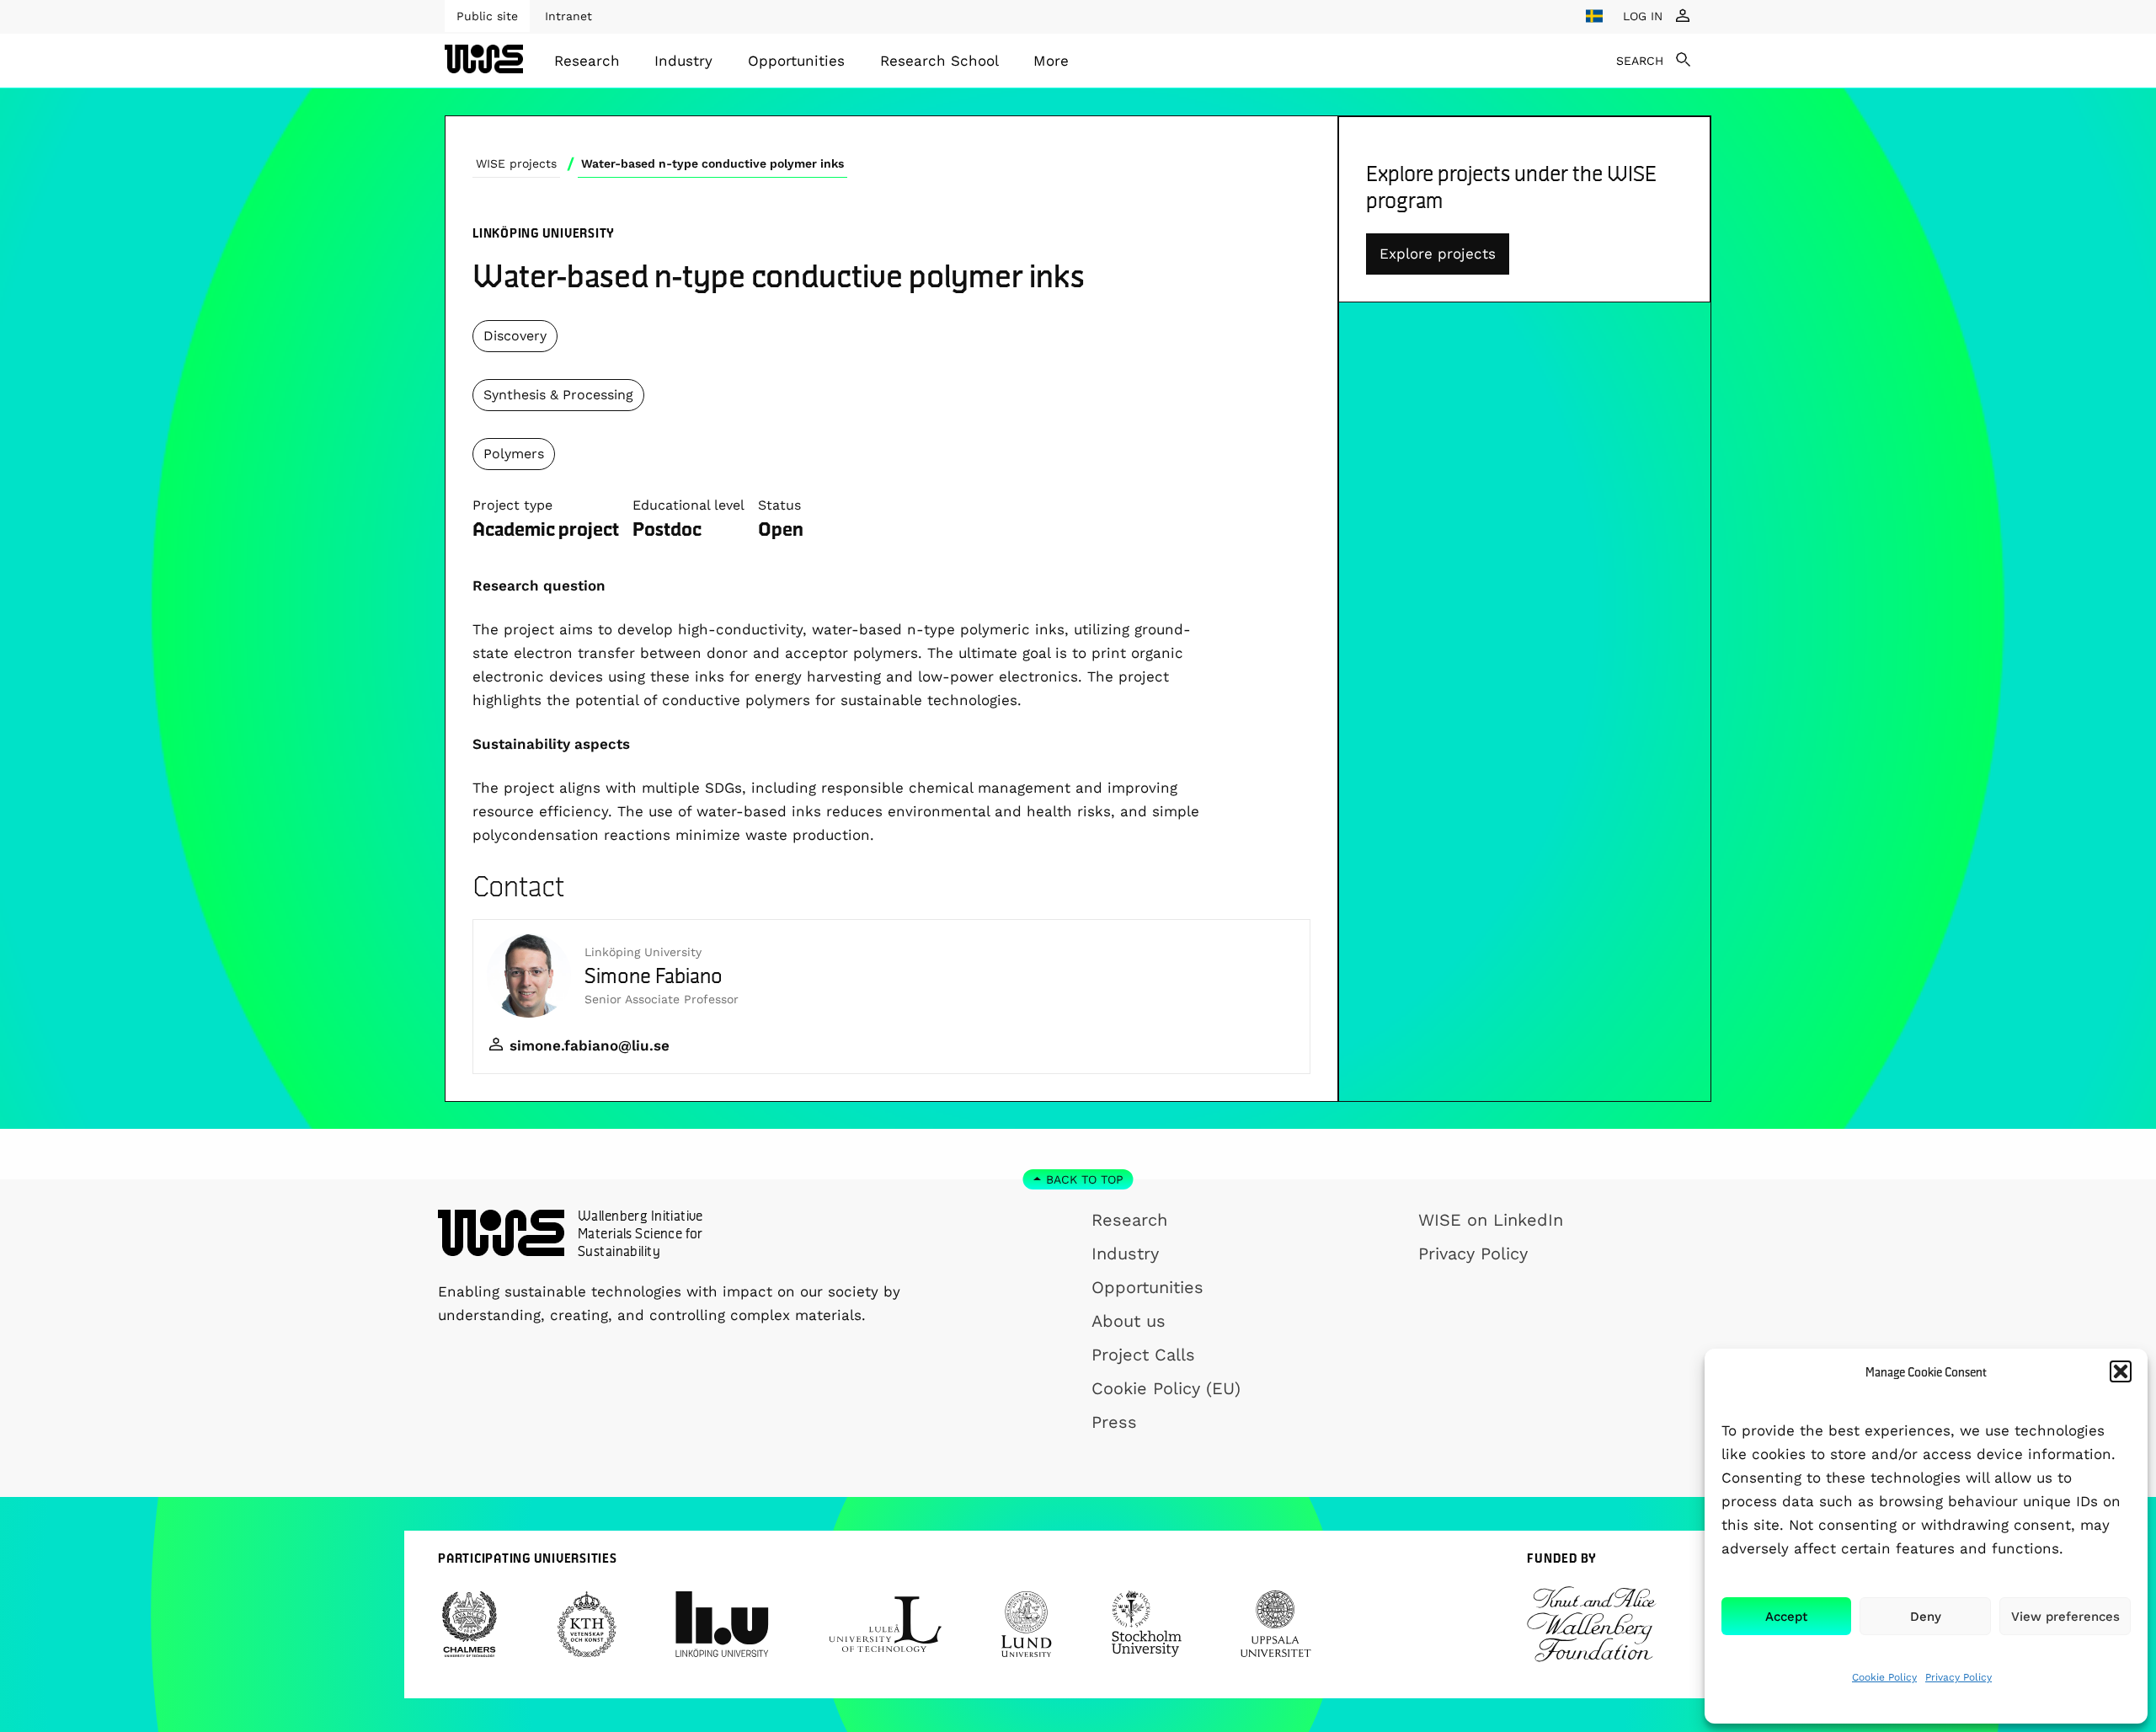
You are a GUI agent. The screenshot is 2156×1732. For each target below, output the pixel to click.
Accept (1786, 1617)
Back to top (1085, 1179)
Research (587, 61)
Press (1114, 1422)
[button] (2121, 1371)
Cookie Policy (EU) (1166, 1388)
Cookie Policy (1884, 1677)
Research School (939, 61)
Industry (683, 61)
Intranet (568, 16)
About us (1129, 1321)
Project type (512, 505)
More (1051, 61)
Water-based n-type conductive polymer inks (712, 163)
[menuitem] (587, 61)
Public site (487, 16)
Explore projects (1438, 254)
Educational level (688, 505)
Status (779, 505)
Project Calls (1143, 1355)
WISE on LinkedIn (1491, 1220)
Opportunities (796, 61)
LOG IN (1643, 16)
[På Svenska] (1594, 16)
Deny (1926, 1617)
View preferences (2065, 1617)
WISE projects (516, 163)
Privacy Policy (1959, 1677)
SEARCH (1640, 61)
